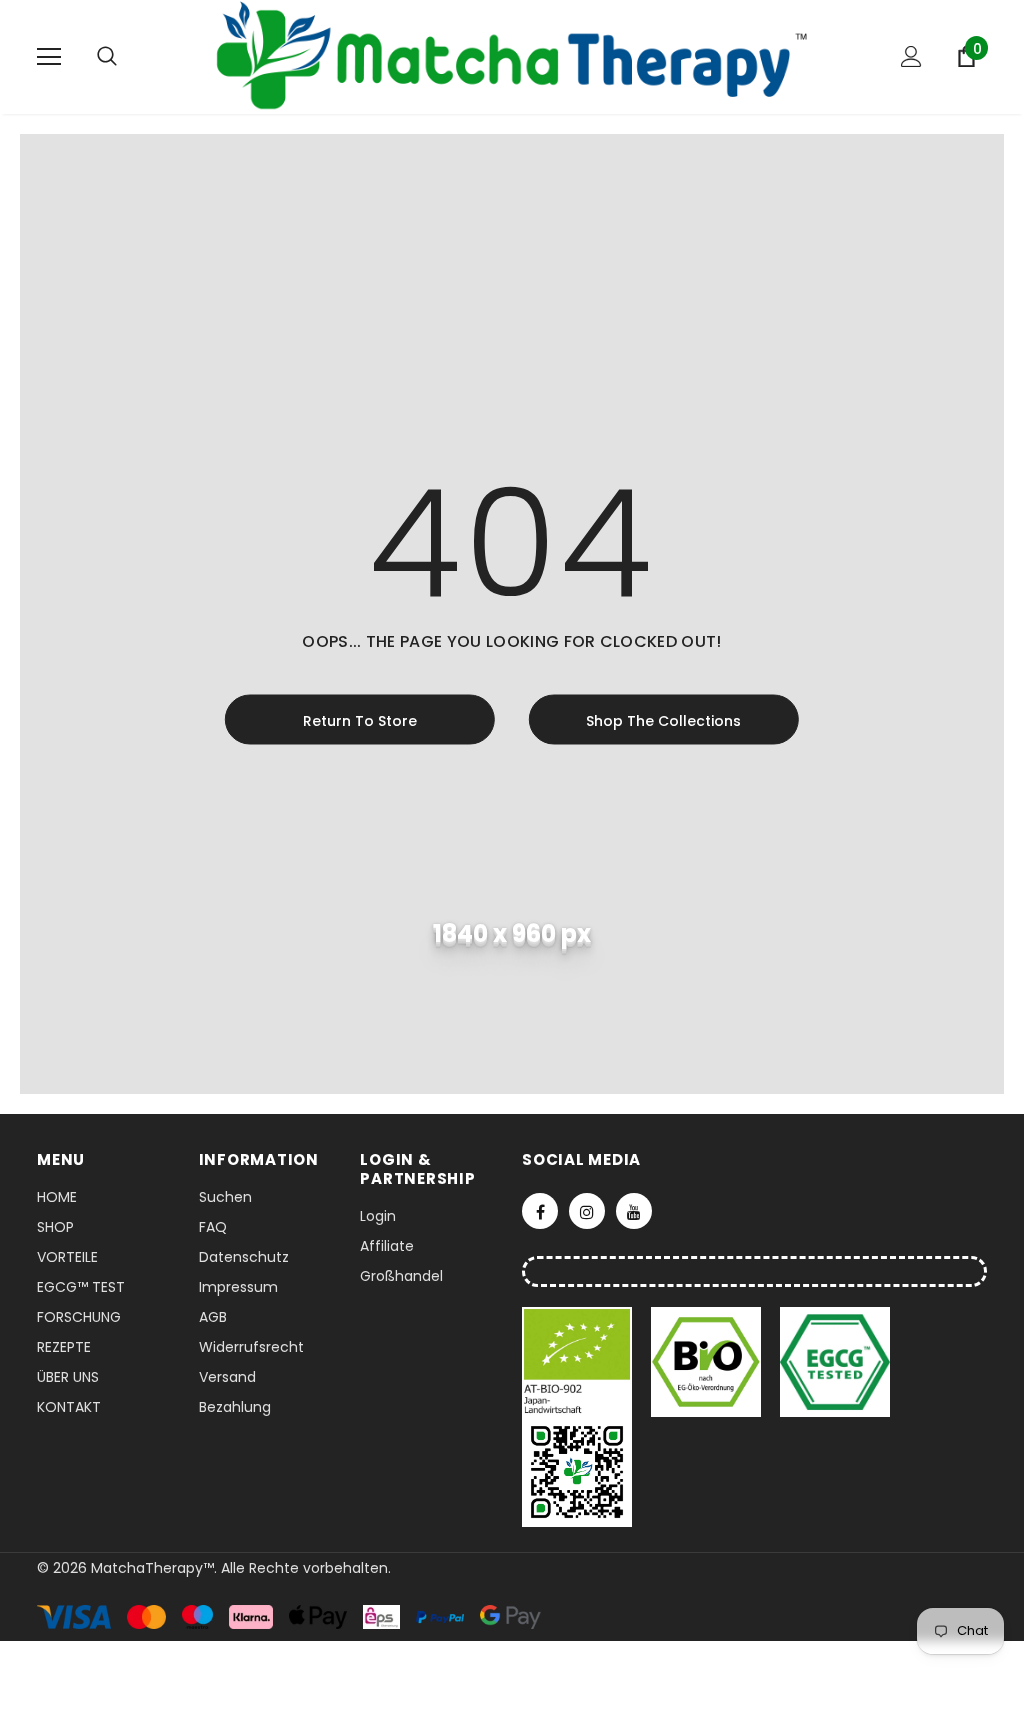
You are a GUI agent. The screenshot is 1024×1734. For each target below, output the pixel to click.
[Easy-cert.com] (579, 1361)
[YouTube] (634, 1211)
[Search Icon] (127, 57)
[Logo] (512, 56)
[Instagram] (587, 1211)
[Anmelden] (911, 56)
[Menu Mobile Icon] (49, 57)
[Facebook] (540, 1211)
